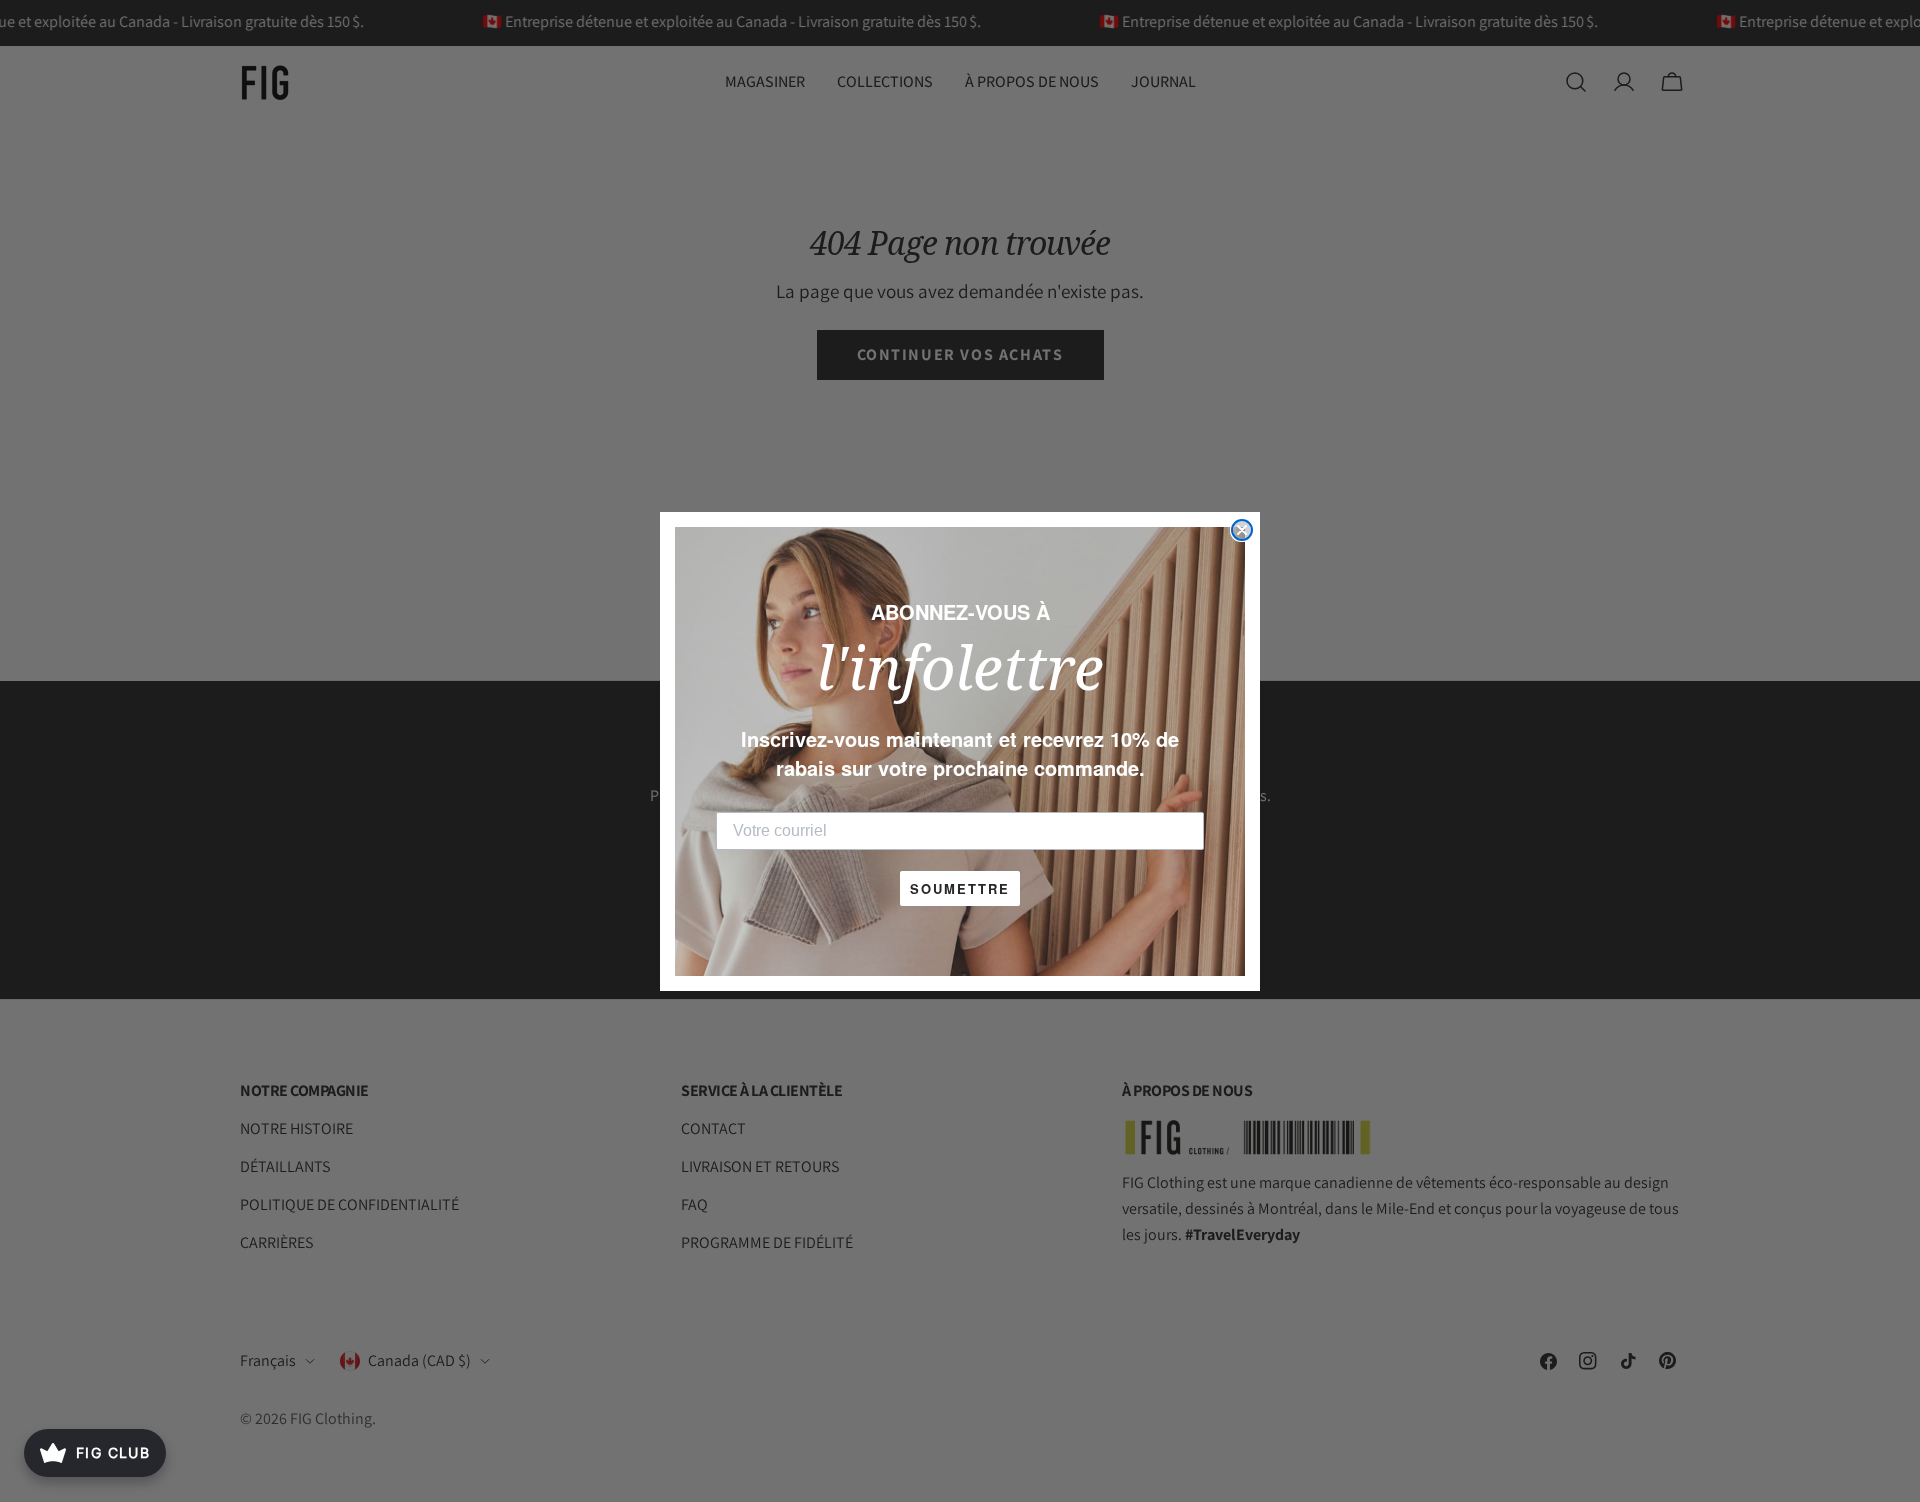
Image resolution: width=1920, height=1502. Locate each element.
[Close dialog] (1242, 530)
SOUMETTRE (960, 888)
